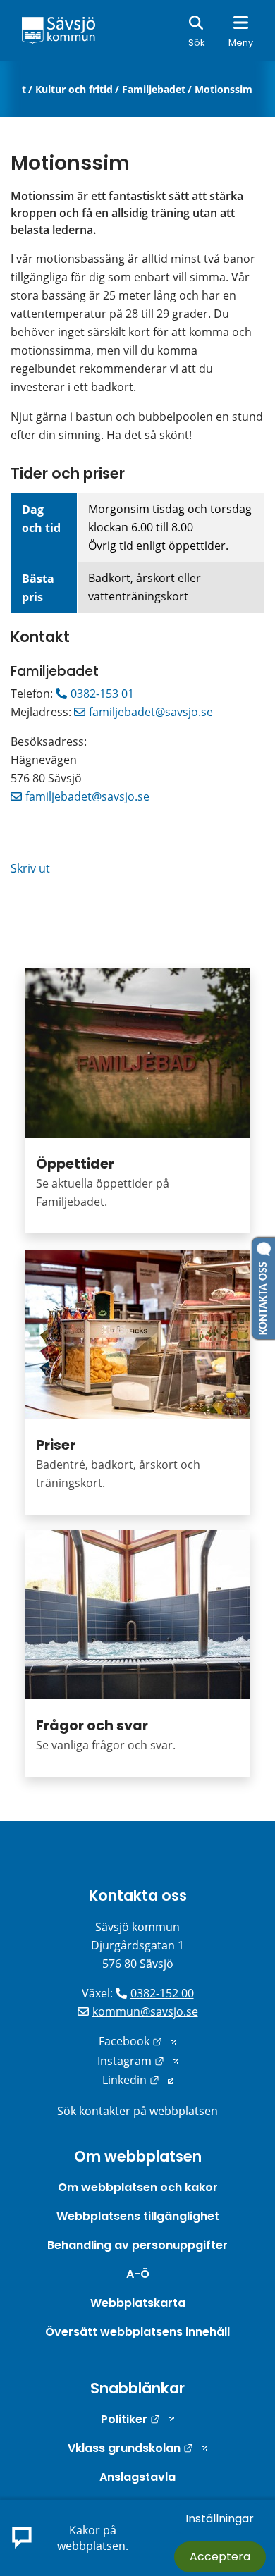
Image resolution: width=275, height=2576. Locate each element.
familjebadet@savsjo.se (151, 712)
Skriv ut (30, 868)
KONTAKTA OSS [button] (264, 1295)
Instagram (138, 2061)
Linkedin (138, 2080)
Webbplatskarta (138, 2303)
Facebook (137, 2041)
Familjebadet (154, 90)
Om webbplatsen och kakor (138, 2187)
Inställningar (220, 2519)
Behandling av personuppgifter (137, 2245)
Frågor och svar (92, 1726)
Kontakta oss (138, 1896)
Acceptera (220, 2557)
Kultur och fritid (74, 90)
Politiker (137, 2419)
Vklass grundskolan (137, 2448)
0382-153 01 (102, 694)
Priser (56, 1445)
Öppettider (75, 1164)
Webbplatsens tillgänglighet (138, 2216)
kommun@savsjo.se (145, 2011)
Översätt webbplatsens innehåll (137, 2332)
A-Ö (138, 2274)
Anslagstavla (137, 2477)
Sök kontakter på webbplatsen (137, 2111)
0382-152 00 (162, 1993)
